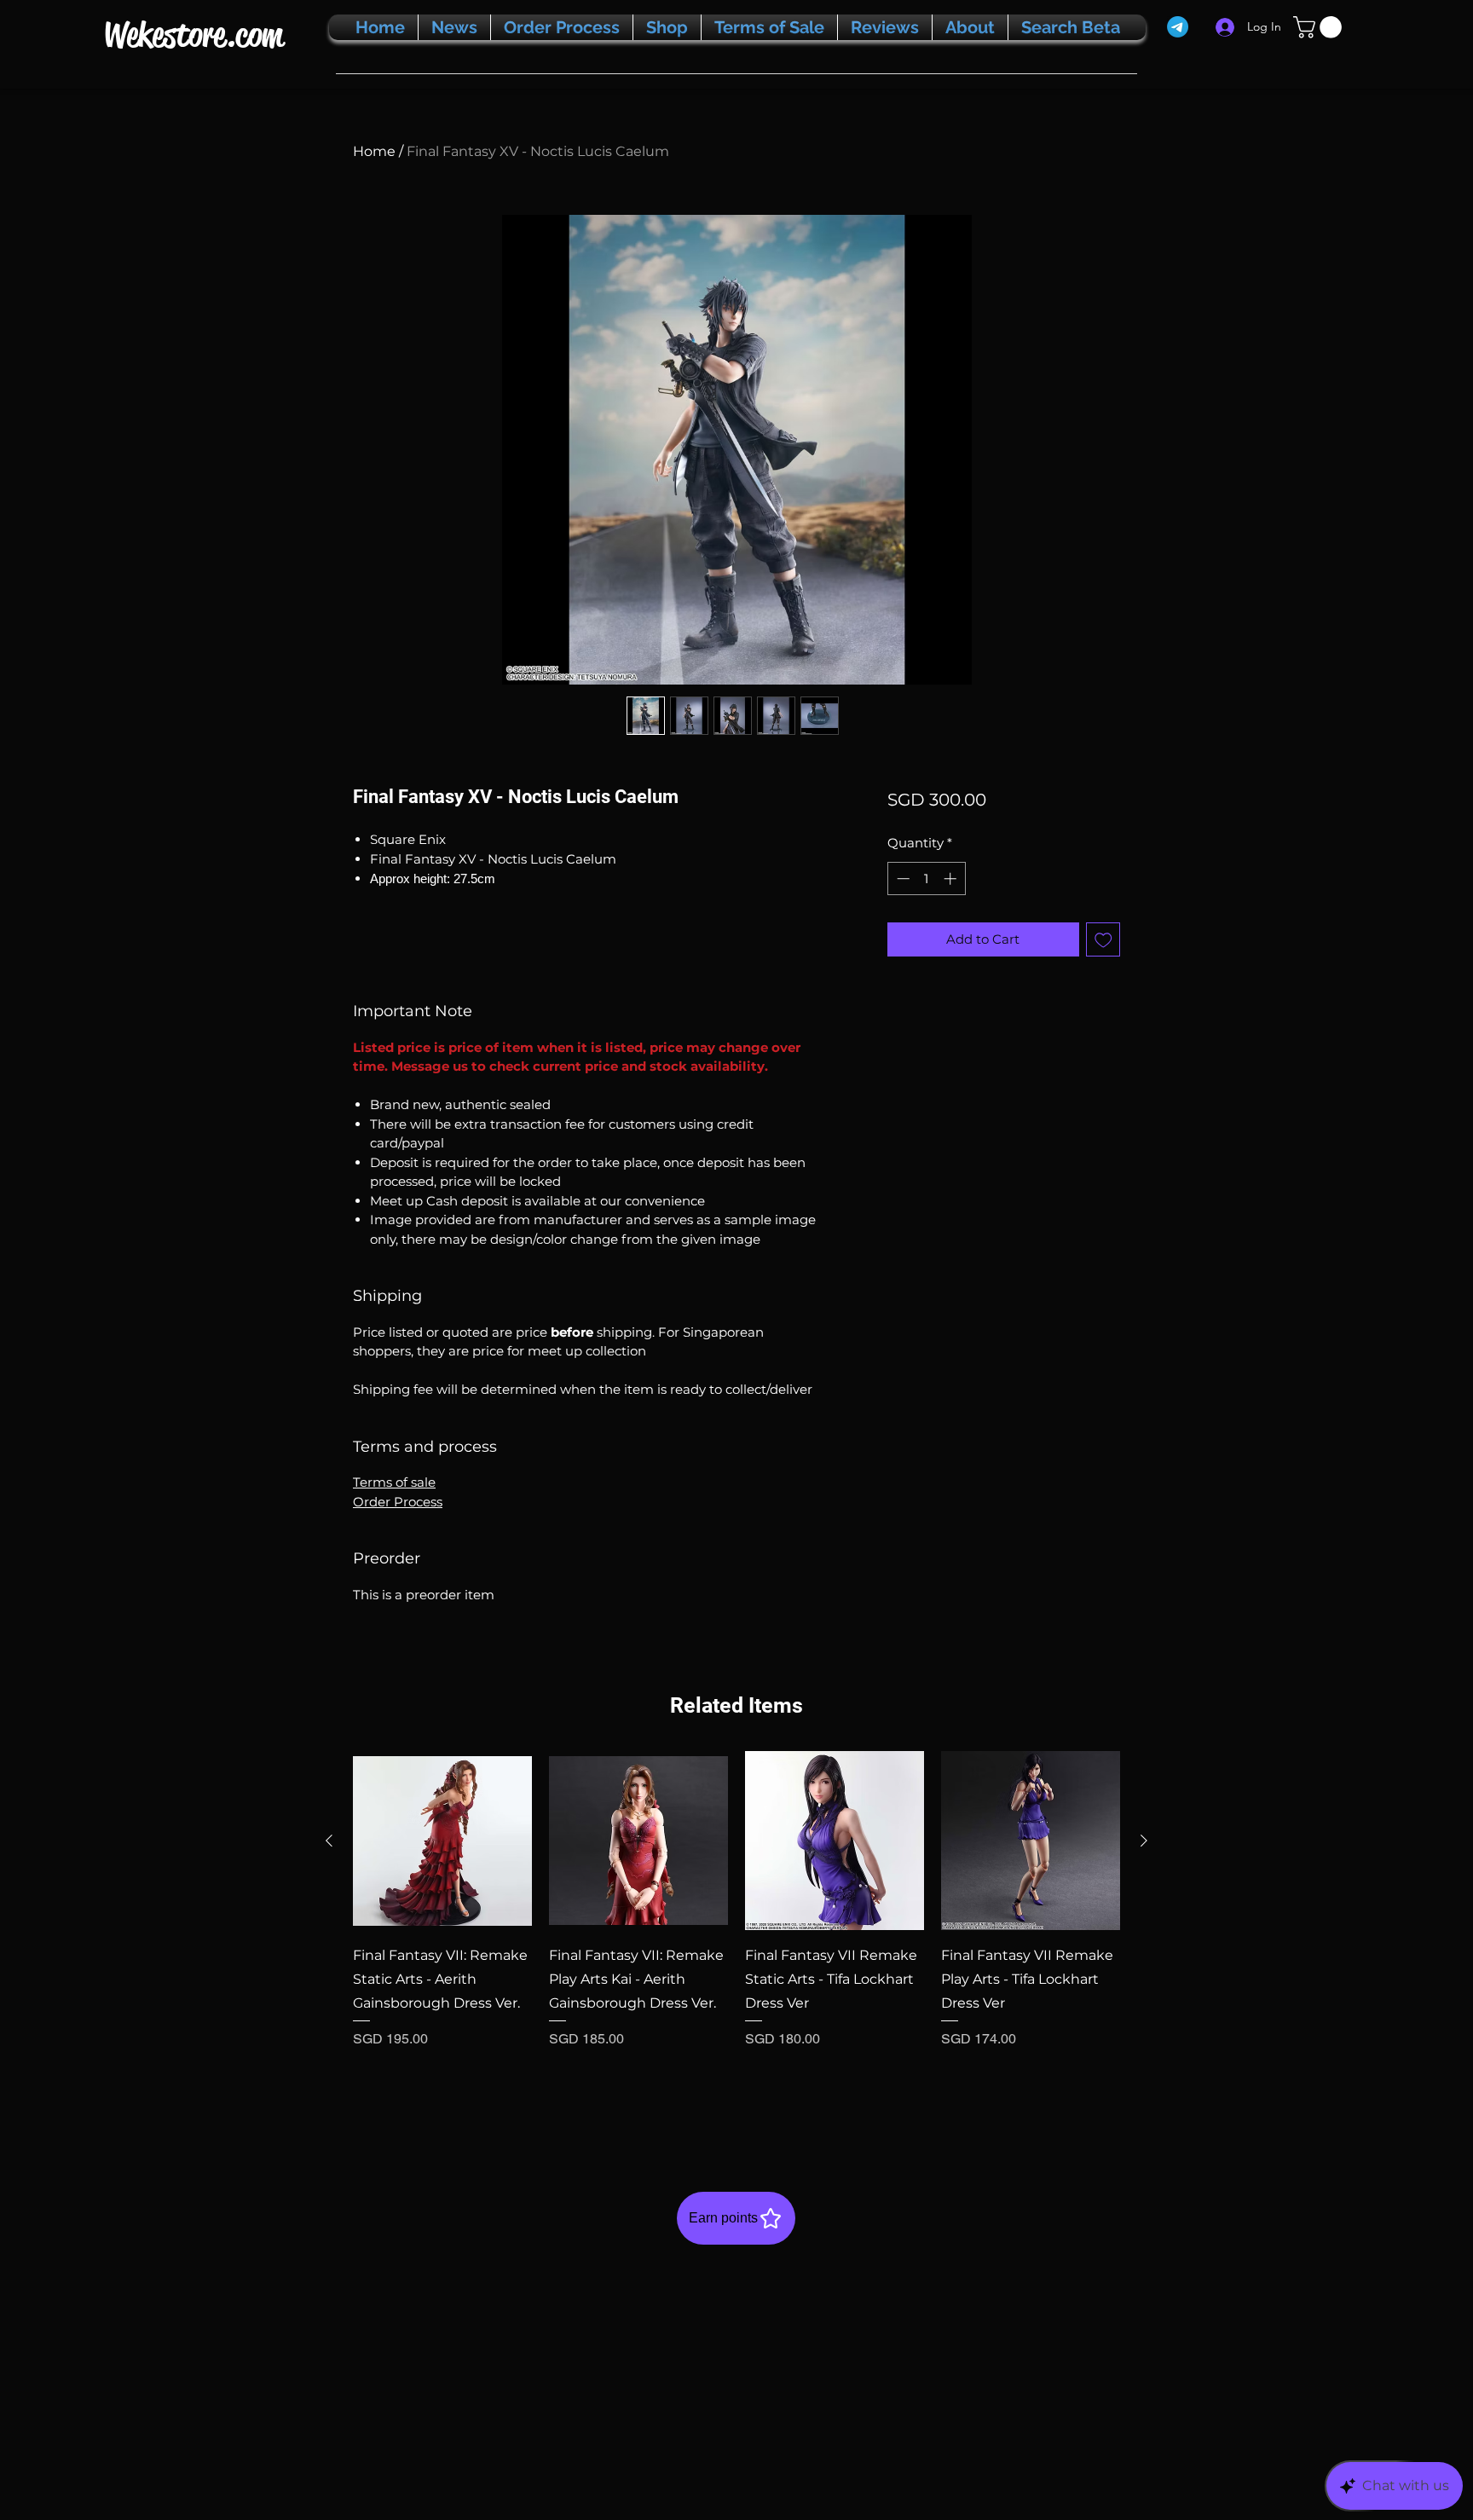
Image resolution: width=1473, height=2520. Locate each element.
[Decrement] (901, 879)
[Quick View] (442, 1841)
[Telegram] (1178, 27)
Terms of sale (394, 1482)
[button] (1320, 27)
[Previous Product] (329, 1841)
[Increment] (952, 879)
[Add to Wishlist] (1103, 940)
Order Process (398, 1502)
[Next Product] (1144, 1841)
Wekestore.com (193, 35)
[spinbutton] (926, 879)
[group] (736, 1934)
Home (374, 151)
